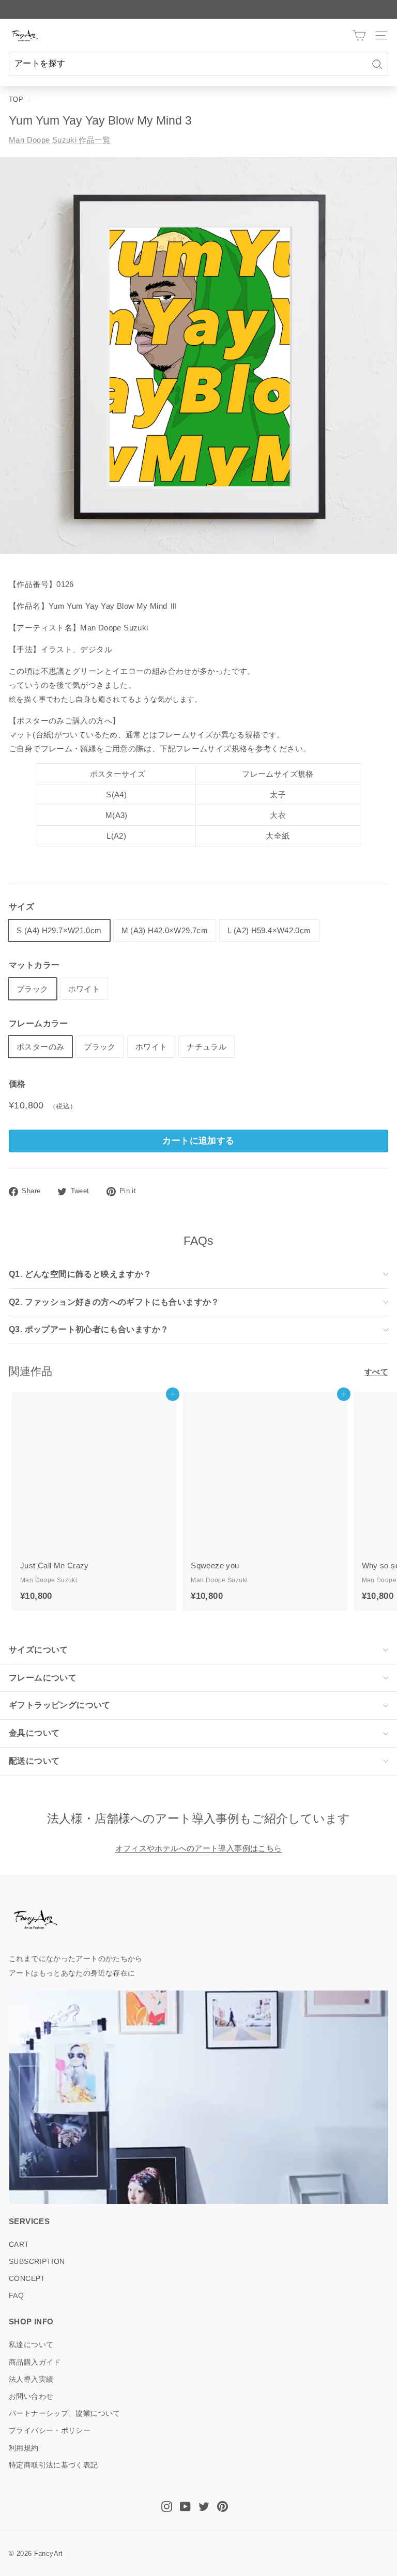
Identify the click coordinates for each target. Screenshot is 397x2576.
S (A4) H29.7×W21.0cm (59, 930)
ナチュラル (207, 1047)
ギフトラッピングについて (60, 1705)
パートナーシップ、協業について (65, 2413)
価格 (17, 1084)
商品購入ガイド (35, 2362)
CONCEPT (27, 2278)
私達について (31, 2344)
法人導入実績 (31, 2379)
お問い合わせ (31, 2396)
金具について (34, 1733)
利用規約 (24, 2448)
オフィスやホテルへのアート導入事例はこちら (199, 1848)
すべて (376, 1372)
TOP (16, 99)
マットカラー (34, 965)
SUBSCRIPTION (37, 2261)
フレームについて (43, 1678)
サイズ (21, 907)
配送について (34, 1761)
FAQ (16, 2295)
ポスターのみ (40, 1047)
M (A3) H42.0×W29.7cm (165, 930)
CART (19, 2244)
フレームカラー (39, 1023)
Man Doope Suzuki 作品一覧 (60, 140)
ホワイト (84, 989)
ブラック (33, 989)
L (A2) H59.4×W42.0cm (269, 930)
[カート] (359, 35)
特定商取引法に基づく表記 (54, 2465)
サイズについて (39, 1650)
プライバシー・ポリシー (50, 2430)
